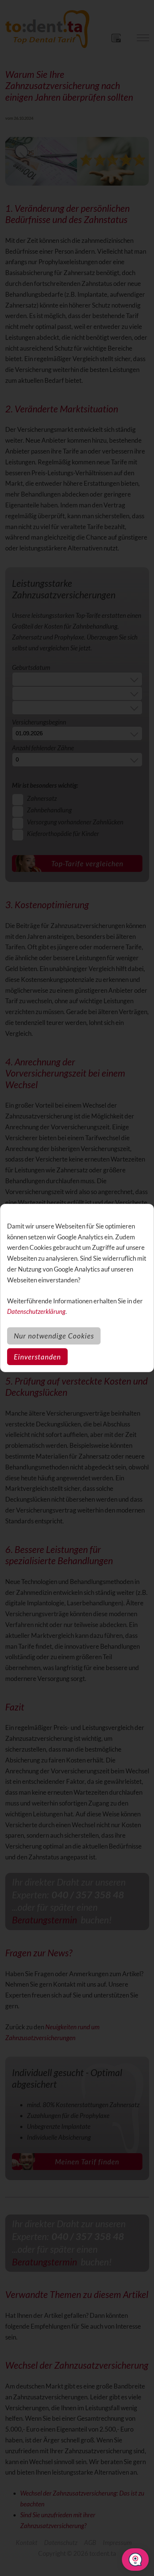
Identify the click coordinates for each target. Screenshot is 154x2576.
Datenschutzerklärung (36, 1311)
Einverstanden (37, 1357)
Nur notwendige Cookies (54, 1336)
